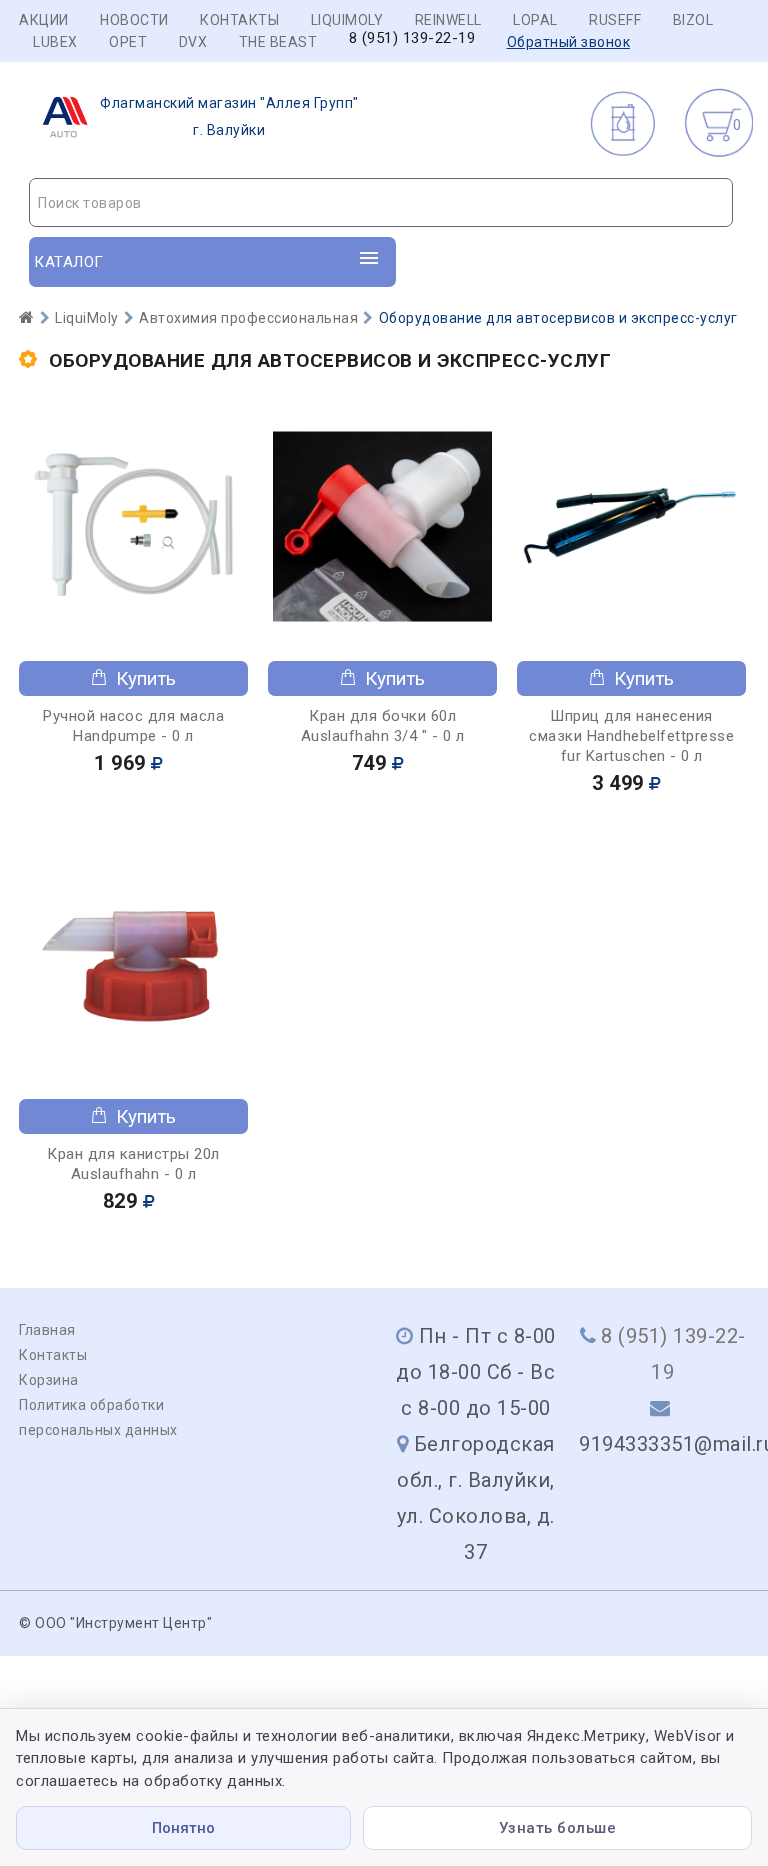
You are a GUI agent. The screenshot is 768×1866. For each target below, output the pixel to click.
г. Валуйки (229, 116)
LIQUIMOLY (347, 20)
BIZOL (693, 20)
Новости (134, 20)
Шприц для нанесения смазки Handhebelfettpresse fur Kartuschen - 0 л (631, 736)
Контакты (239, 20)
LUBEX (55, 42)
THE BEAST (278, 42)
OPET (128, 42)
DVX (193, 42)
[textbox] (381, 203)
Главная (47, 1330)
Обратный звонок (569, 42)
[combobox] (381, 202)
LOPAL (535, 20)
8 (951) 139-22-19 (412, 38)
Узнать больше (558, 1828)
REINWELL (448, 20)
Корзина (49, 1380)
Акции (44, 20)
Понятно (183, 1828)
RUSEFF (615, 20)
